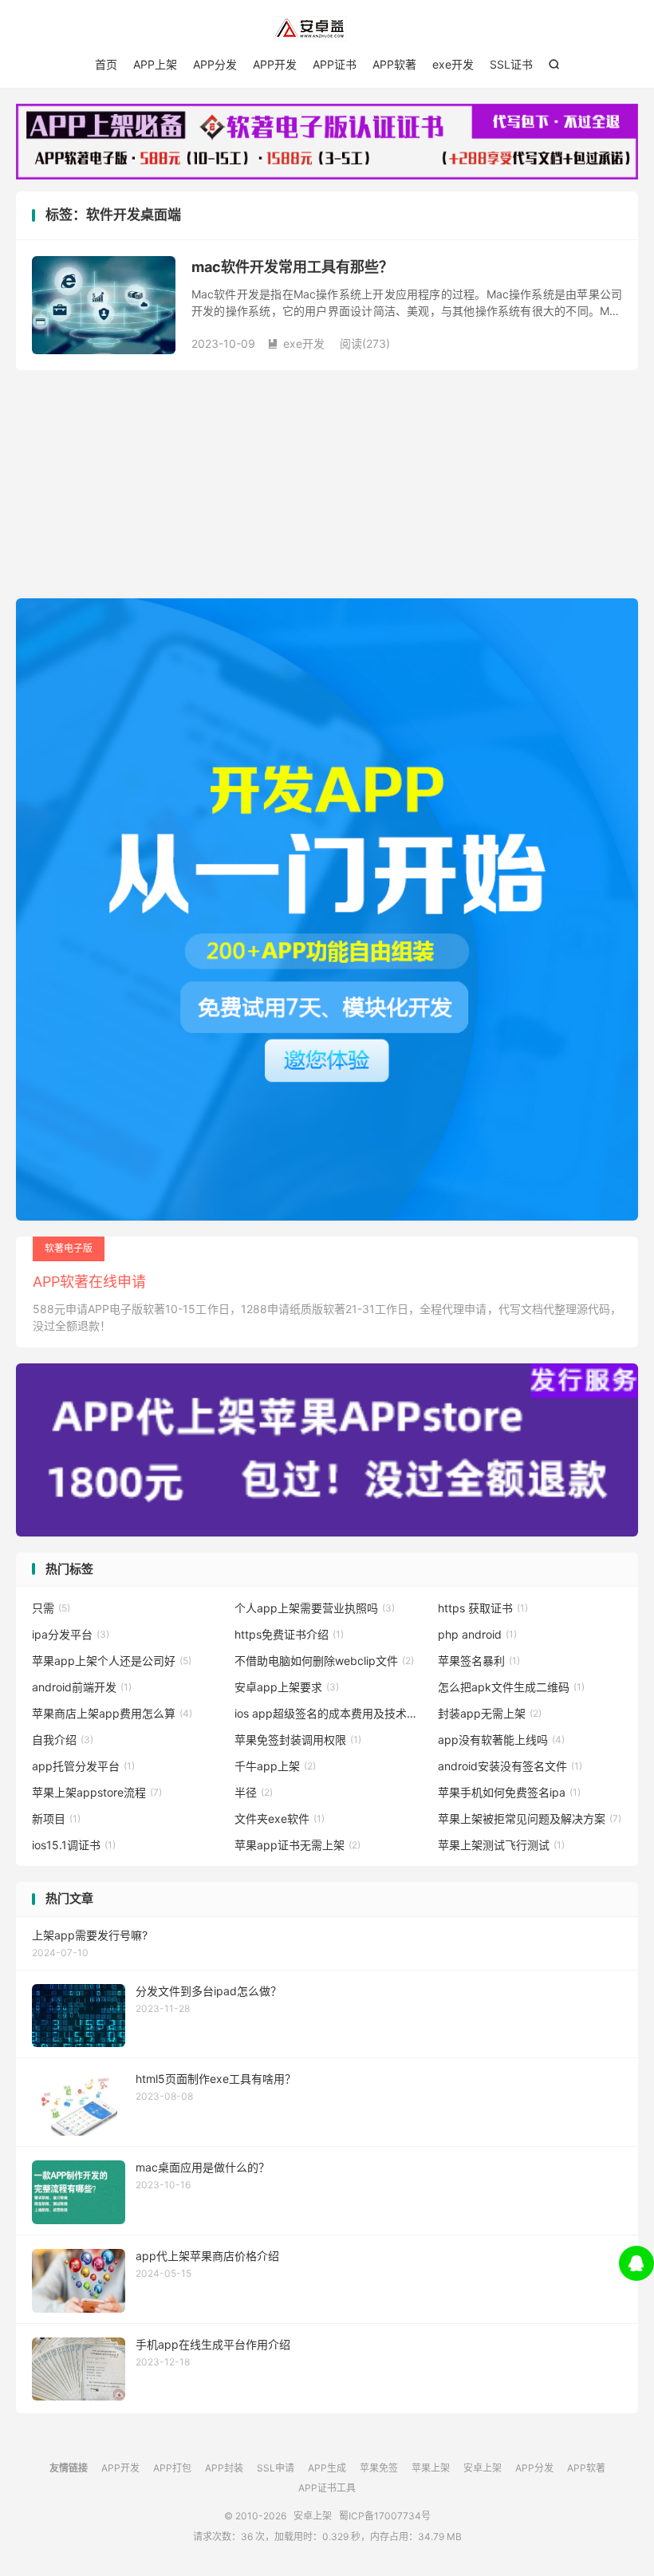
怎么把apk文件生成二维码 (511, 1687)
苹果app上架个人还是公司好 (112, 1661)
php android (477, 1634)
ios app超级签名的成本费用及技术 (327, 1713)
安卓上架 (327, 29)
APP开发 (275, 64)
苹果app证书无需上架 (297, 1845)
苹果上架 (431, 2468)
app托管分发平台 (83, 1766)
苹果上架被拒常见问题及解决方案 (530, 1819)
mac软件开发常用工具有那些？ (292, 267)
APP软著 (394, 64)
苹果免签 (379, 2468)
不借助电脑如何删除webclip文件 (324, 1661)
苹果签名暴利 (479, 1661)
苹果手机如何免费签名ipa (509, 1792)
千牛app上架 (275, 1766)
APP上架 (155, 64)
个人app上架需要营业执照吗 (315, 1608)
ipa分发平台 (71, 1634)
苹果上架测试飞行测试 (501, 1845)
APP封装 (224, 2468)
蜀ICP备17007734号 (385, 2516)
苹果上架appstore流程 (97, 1792)
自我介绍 (63, 1740)
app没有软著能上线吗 (501, 1740)
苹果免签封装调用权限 (298, 1740)
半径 (254, 1792)
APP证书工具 (327, 2488)
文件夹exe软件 (280, 1819)
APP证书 (335, 64)
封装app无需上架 (490, 1713)
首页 (106, 64)
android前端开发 (82, 1687)
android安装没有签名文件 (510, 1766)
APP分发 (215, 64)
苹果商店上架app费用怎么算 (112, 1713)
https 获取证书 (483, 1608)
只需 (51, 1608)
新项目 (56, 1819)
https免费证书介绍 (289, 1634)
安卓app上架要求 (287, 1687)
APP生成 (327, 2468)
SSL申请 (276, 2468)
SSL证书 (511, 64)
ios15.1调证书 (74, 1845)
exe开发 (453, 64)
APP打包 (172, 2468)
